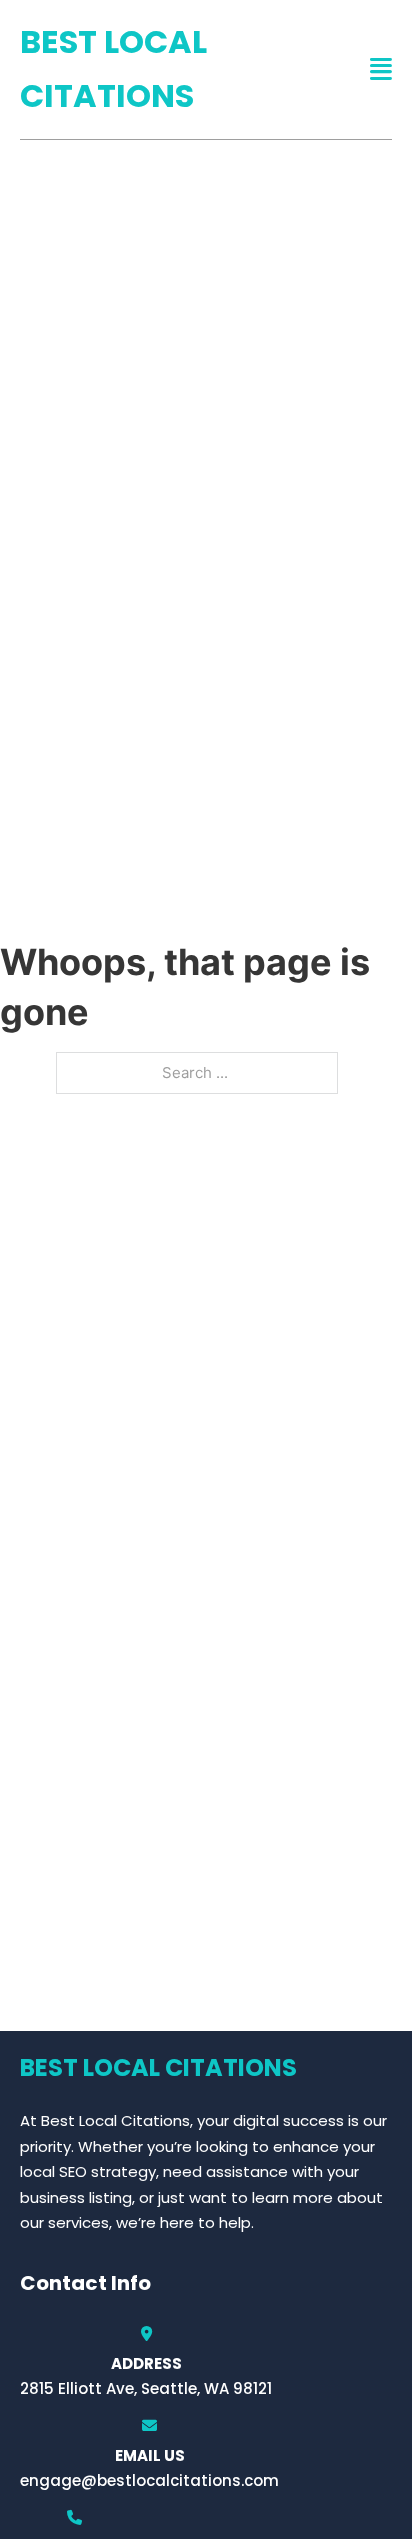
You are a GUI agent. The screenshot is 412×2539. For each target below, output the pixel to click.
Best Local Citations (113, 68)
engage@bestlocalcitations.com (149, 2480)
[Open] (381, 69)
